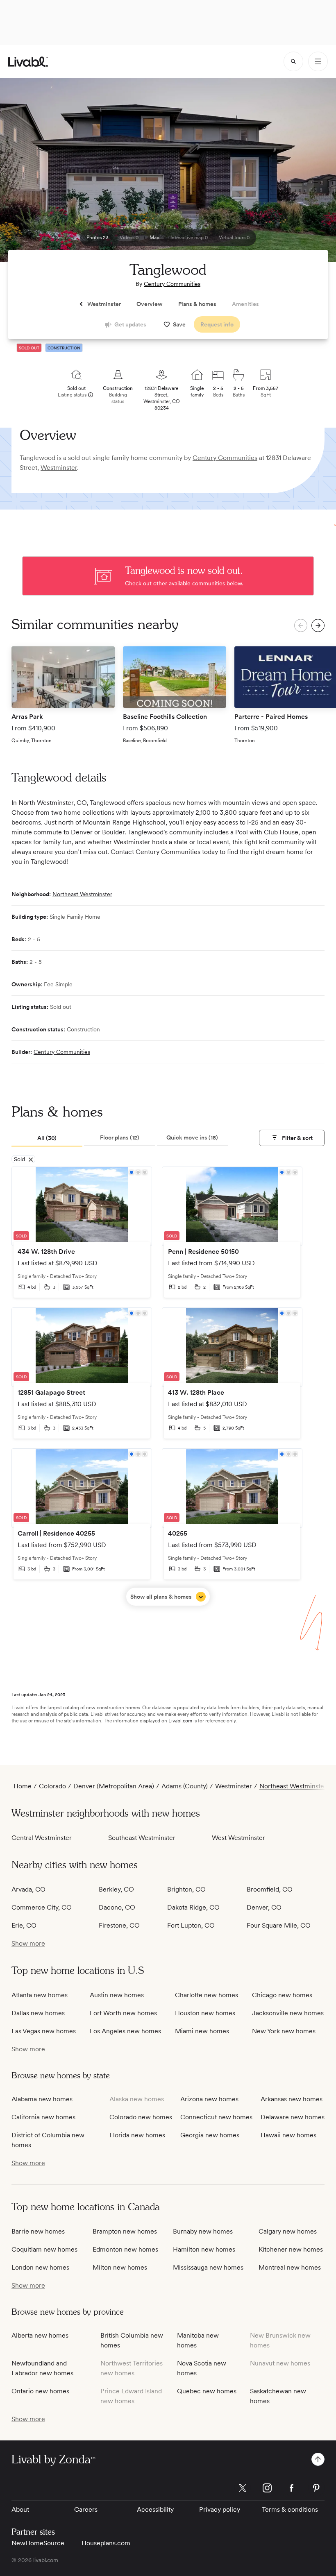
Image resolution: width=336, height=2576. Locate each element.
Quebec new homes (207, 2391)
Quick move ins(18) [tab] (192, 1137)
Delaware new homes (293, 2117)
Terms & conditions (290, 2509)
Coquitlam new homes (44, 2249)
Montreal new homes (290, 2267)
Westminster (59, 468)
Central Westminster (42, 1838)
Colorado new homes (141, 2117)
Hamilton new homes (204, 2249)
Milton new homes (120, 2267)
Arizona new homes (209, 2099)
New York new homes (284, 2031)
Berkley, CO (116, 1889)
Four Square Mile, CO (279, 1925)
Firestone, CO (119, 1925)
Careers (86, 2509)
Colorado (52, 1786)
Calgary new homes (288, 2231)
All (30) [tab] (47, 1138)
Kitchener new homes (291, 2249)
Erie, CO (24, 1925)
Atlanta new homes (40, 1995)
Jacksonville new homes (288, 2013)
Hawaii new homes (288, 2135)
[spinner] (293, 61)
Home (23, 1786)
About (20, 2509)
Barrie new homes (38, 2231)
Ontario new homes (40, 2391)
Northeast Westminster (82, 894)
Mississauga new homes (208, 2267)
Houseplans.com (106, 2543)
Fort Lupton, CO (191, 1925)
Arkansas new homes (292, 2099)
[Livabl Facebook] (292, 2488)
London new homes (40, 2267)
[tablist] (120, 1138)
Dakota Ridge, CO (193, 1907)
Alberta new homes (40, 2335)
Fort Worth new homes (123, 2013)
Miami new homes (202, 2031)
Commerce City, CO (42, 1907)
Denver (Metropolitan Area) (114, 1786)
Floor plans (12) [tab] (120, 1137)
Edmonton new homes (125, 2249)
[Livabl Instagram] (267, 2488)
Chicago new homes (282, 1995)
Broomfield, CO (270, 1889)
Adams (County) (185, 1786)
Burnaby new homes (203, 2231)
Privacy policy (220, 2509)
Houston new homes (205, 2013)
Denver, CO (264, 1907)
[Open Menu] (318, 61)
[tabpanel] (168, 1386)
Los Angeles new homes (125, 2031)
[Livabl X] (243, 2488)
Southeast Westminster (142, 1838)
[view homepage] (28, 62)
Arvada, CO (28, 1889)
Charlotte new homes (207, 1995)
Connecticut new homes (216, 2117)
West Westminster (238, 1838)
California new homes (43, 2117)
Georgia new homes (210, 2135)
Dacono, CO (117, 1907)
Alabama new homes (42, 2099)
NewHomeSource (38, 2543)
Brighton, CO (186, 1889)
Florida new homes (137, 2135)
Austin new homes (117, 1995)
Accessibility (155, 2509)
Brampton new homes (125, 2231)
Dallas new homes (38, 2013)
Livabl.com (180, 1721)
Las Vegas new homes (44, 2031)
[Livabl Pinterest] (316, 2488)
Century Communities (172, 284)
